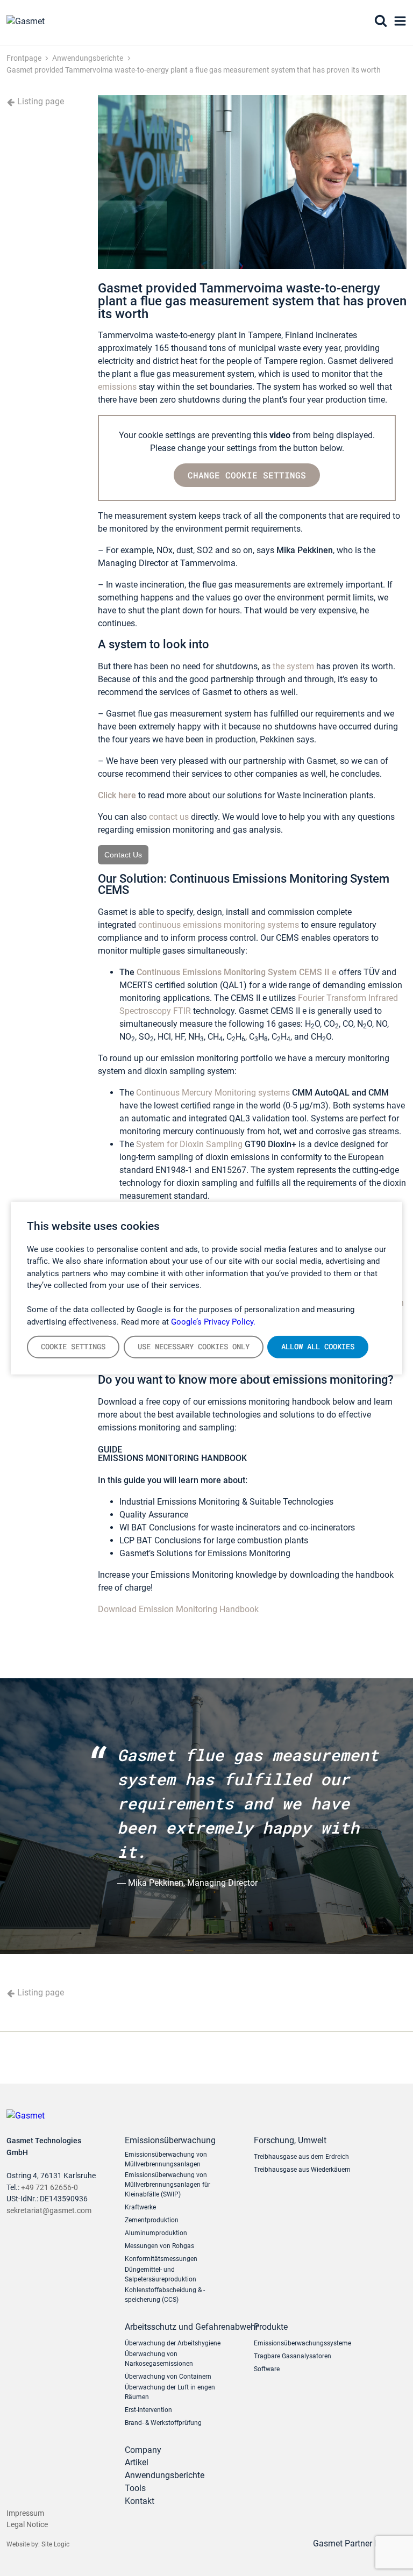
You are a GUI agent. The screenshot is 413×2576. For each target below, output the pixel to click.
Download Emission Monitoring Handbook (178, 1609)
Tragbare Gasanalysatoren (293, 2356)
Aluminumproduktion (156, 2233)
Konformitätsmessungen (161, 2259)
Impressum (25, 2513)
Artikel (137, 2462)
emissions (117, 387)
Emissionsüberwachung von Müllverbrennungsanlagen (166, 2159)
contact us (168, 817)
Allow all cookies (318, 1347)
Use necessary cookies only (194, 1347)
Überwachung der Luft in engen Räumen (170, 2392)
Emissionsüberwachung (170, 2140)
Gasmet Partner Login (355, 2543)
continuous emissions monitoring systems (219, 925)
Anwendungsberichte (165, 2475)
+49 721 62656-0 (49, 2188)
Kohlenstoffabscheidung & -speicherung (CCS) (165, 2295)
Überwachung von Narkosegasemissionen (159, 2359)
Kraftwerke (140, 2207)
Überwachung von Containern (168, 2377)
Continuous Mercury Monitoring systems (213, 1093)
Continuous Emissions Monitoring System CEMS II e (237, 972)
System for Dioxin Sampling (188, 1144)
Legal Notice (27, 2525)
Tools (135, 2488)
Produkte (271, 2327)
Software (267, 2369)
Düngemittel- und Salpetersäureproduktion (161, 2274)
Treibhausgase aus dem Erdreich (301, 2157)
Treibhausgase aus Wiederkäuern (302, 2170)
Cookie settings (73, 1347)
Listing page (40, 101)
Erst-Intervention (148, 2410)
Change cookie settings (247, 475)
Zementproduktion (152, 2220)
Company (143, 2450)
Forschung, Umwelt (290, 2140)
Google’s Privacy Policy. (213, 1321)
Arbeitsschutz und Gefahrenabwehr (181, 2327)
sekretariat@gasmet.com (49, 2211)
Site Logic (55, 2544)
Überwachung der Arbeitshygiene (173, 2343)
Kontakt (140, 2501)
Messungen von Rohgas (159, 2246)
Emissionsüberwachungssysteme (302, 2343)
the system (293, 666)
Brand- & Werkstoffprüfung (163, 2423)
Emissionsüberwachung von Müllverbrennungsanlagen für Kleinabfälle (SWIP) (168, 2185)
